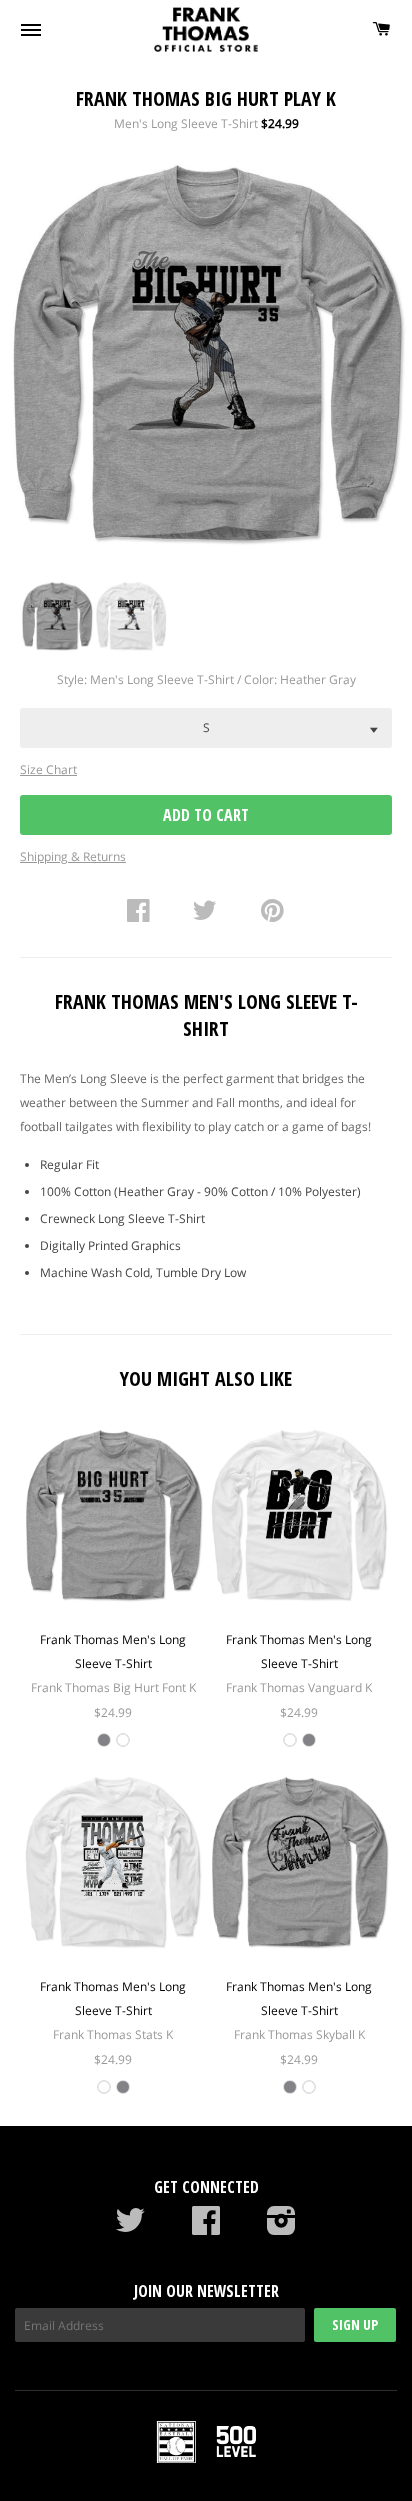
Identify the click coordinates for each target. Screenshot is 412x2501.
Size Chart (48, 769)
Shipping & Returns (73, 856)
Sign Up (355, 2324)
